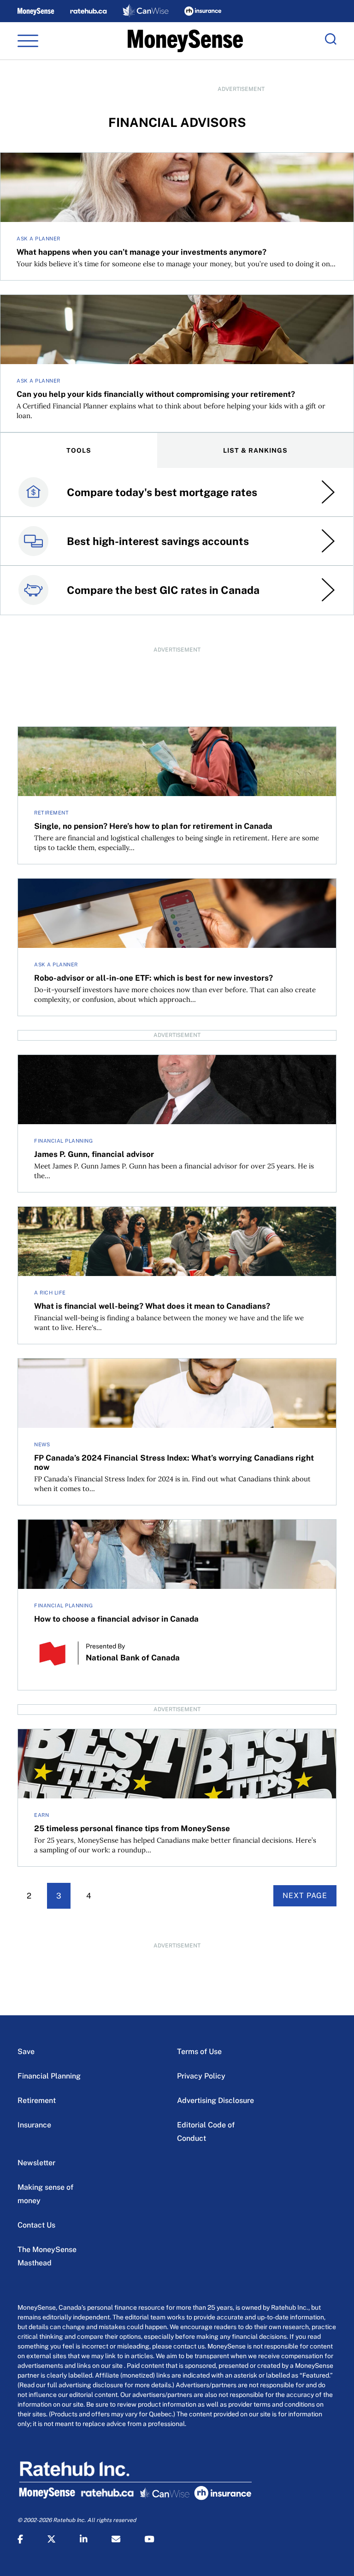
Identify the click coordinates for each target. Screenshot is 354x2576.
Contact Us (36, 2225)
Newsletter (36, 2163)
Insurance (34, 2125)
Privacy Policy (201, 2076)
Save (26, 2052)
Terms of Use (199, 2052)
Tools (79, 450)
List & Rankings (255, 450)
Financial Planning (49, 2076)
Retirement (37, 2100)
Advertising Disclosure (215, 2100)
